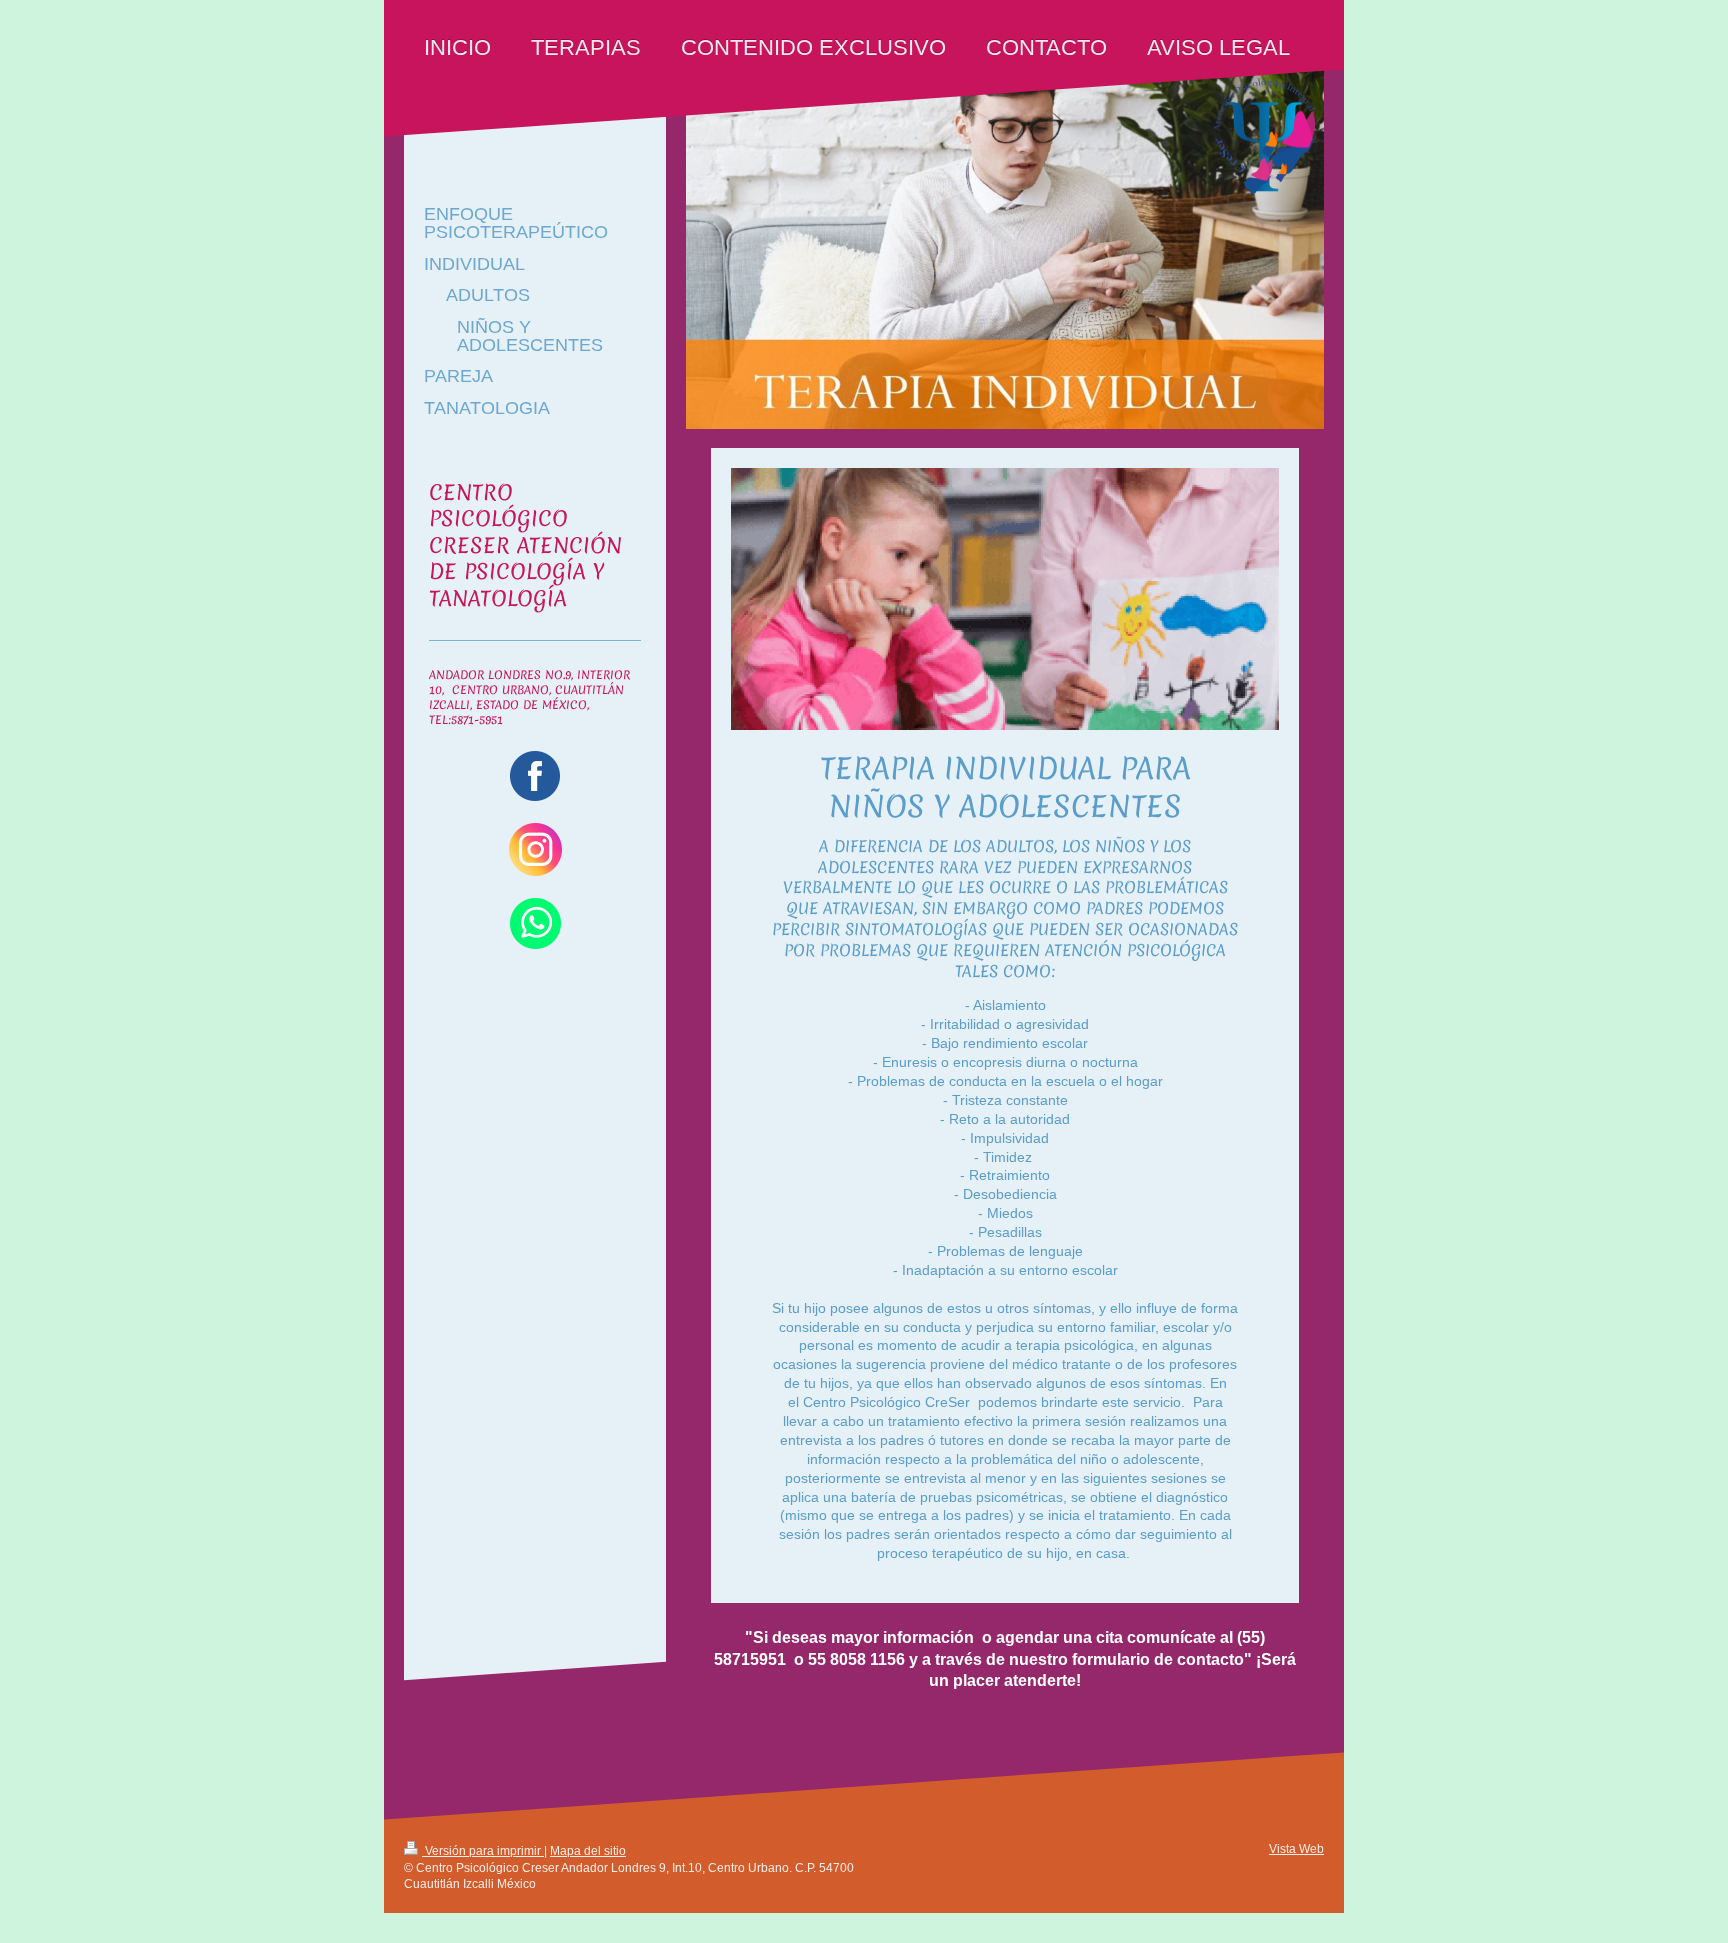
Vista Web (1296, 1849)
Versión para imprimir (483, 1851)
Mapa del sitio (588, 1851)
